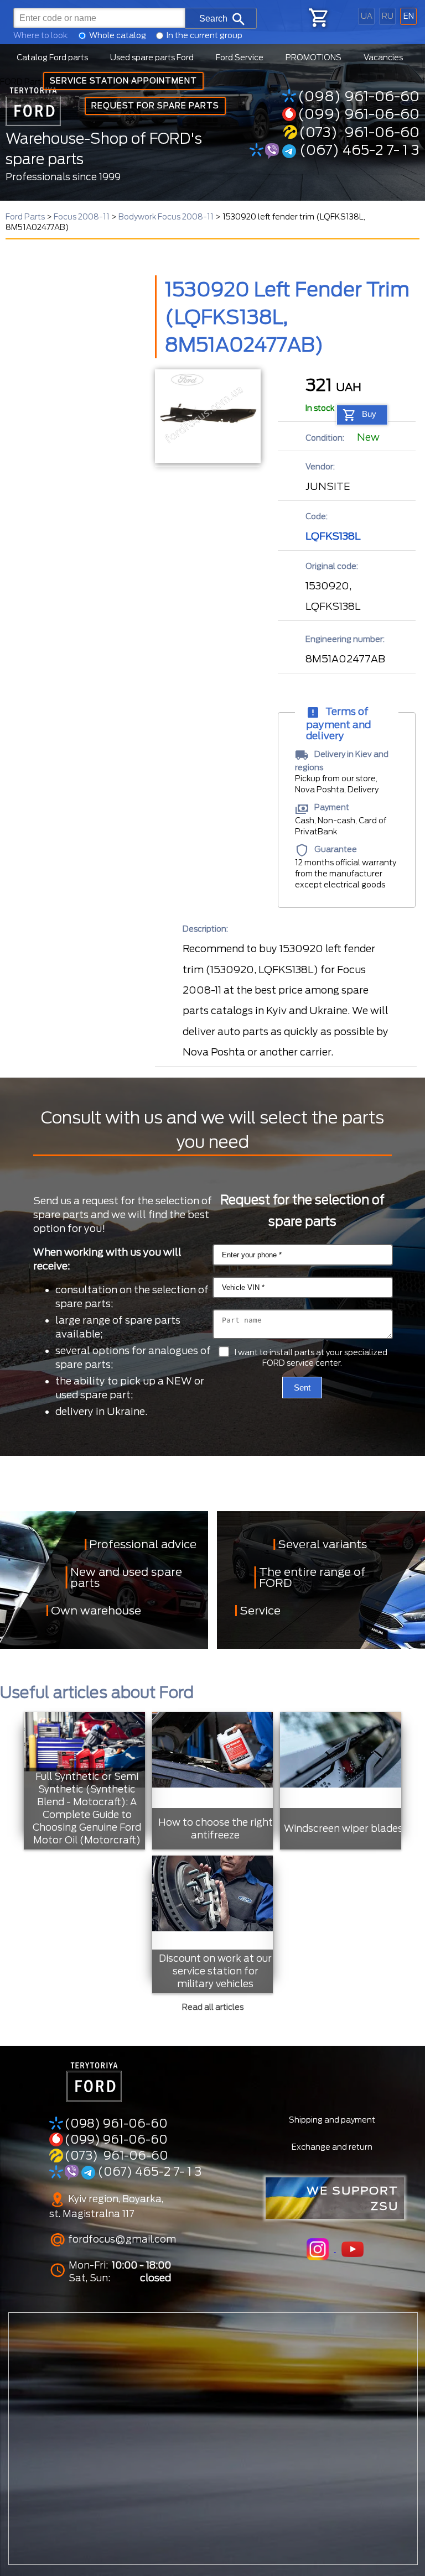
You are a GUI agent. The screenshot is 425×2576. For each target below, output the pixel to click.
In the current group (204, 35)
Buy (369, 414)
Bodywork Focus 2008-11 (166, 217)
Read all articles (213, 2007)
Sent (302, 1388)
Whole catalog (118, 35)
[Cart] (318, 18)
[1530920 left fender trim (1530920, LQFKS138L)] (207, 416)
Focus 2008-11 (82, 217)
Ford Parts (25, 217)
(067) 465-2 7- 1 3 (358, 150)
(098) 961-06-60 (359, 96)
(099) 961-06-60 (359, 114)
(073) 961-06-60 (359, 132)
